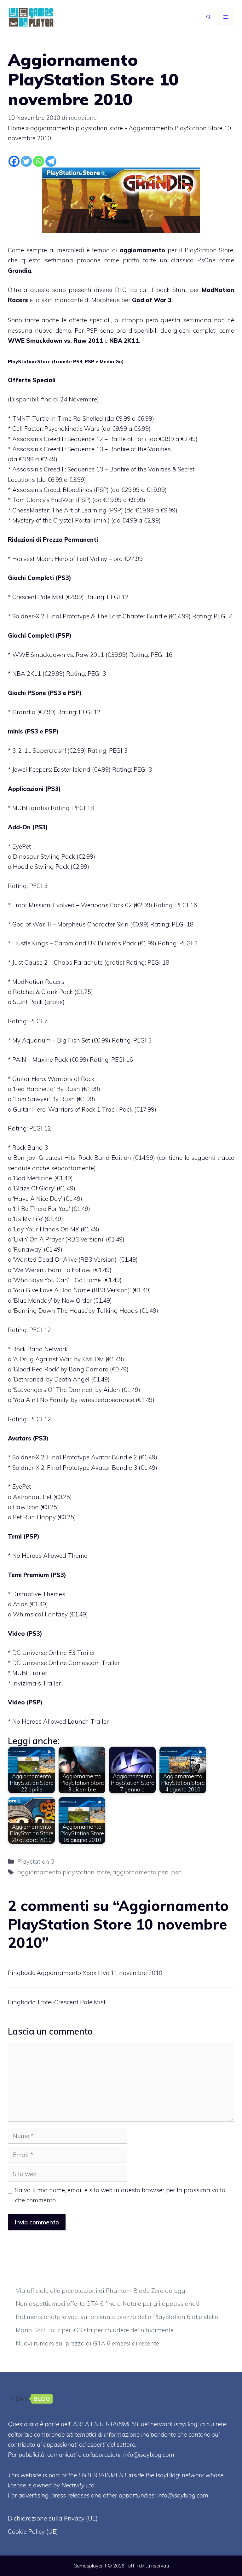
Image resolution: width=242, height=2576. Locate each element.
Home (16, 128)
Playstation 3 (36, 1861)
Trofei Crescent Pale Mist (71, 2002)
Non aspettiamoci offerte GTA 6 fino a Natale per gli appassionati (108, 2304)
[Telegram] (51, 161)
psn (176, 1872)
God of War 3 (152, 300)
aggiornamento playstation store (77, 128)
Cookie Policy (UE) (33, 2532)
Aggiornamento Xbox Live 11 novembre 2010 (99, 1973)
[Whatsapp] (39, 161)
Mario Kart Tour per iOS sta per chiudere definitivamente (95, 2330)
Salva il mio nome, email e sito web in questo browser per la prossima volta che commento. (120, 2195)
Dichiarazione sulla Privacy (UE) (53, 2518)
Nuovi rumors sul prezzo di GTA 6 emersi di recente (87, 2343)
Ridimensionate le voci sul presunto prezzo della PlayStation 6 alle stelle (117, 2317)
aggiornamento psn (141, 1872)
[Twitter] (26, 161)
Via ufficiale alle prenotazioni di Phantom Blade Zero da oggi (101, 2291)
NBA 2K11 (124, 341)
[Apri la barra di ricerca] (209, 17)
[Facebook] (14, 161)
